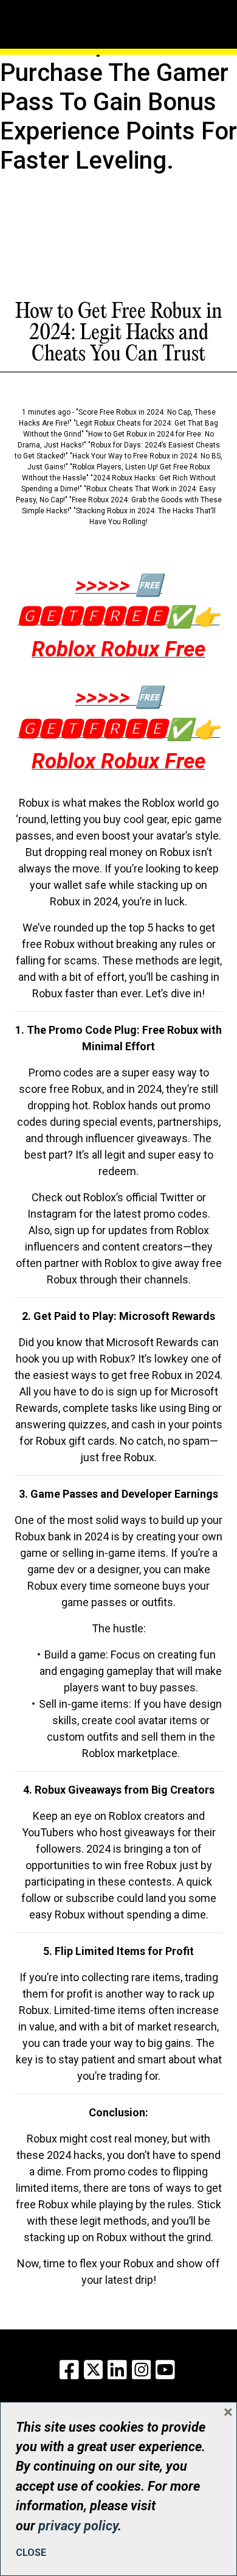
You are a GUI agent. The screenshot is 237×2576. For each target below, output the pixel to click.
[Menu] (59, 9)
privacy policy (78, 2526)
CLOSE (31, 2553)
